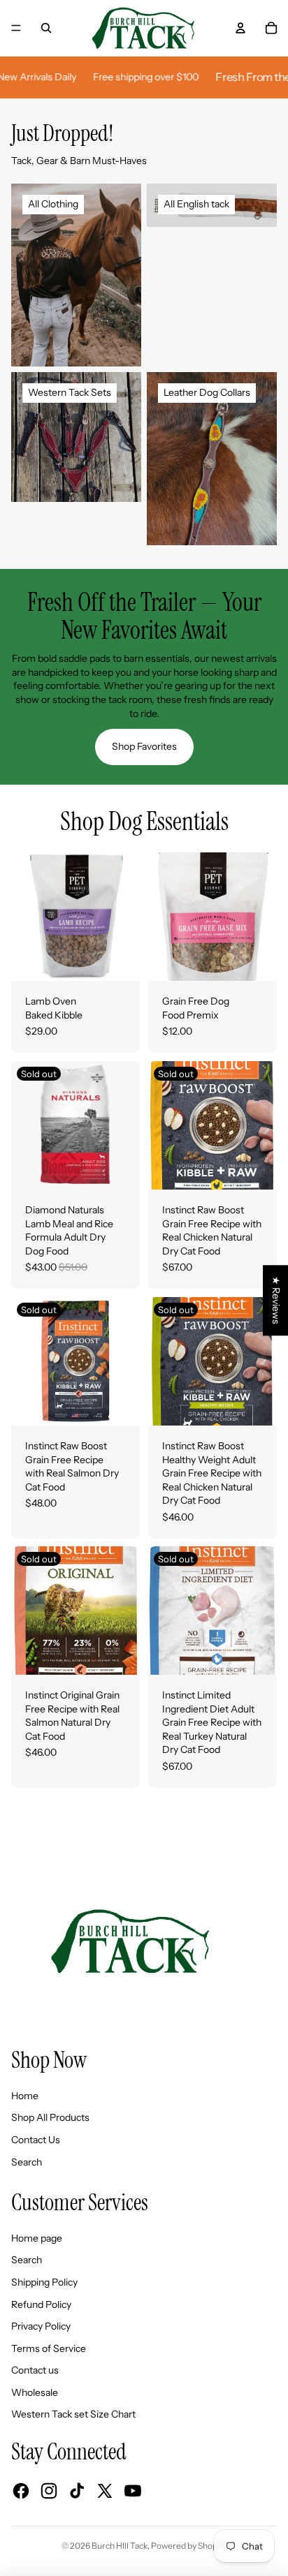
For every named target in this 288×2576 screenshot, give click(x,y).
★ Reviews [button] (276, 1300)
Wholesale (35, 2392)
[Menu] (16, 28)
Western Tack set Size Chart (73, 2414)
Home (25, 2096)
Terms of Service (49, 2348)
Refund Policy (41, 2304)
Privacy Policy (41, 2326)
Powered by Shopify (189, 2546)
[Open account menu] (240, 28)
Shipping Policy (44, 2282)
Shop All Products (50, 2117)
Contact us (35, 2370)
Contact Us (36, 2140)
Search (27, 2162)
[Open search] (46, 28)
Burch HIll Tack (120, 2546)
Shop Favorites (144, 746)
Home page (37, 2238)
